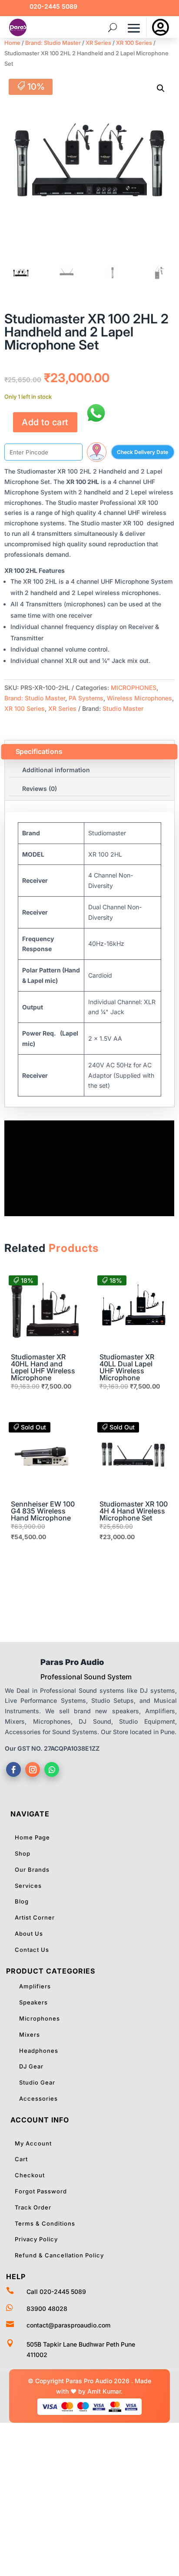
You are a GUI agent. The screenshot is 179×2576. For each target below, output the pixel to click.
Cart (21, 2159)
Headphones (39, 2051)
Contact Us (32, 1950)
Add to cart (45, 422)
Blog (22, 1901)
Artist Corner (35, 1917)
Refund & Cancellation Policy (59, 2255)
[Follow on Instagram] (33, 1769)
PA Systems (86, 698)
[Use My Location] (97, 452)
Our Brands (32, 1870)
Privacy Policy (36, 2239)
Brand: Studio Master (53, 43)
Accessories (38, 2098)
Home (12, 43)
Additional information (56, 770)
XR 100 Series (134, 43)
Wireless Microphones (139, 698)
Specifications (39, 752)
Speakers (33, 2002)
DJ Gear (31, 2066)
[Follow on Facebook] (13, 1769)
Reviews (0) (40, 789)
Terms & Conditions (45, 2223)
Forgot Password (41, 2191)
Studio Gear (37, 2082)
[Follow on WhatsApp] (52, 1769)
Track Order (33, 2207)
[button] (161, 88)
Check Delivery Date (143, 452)
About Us (29, 1934)
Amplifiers (35, 1986)
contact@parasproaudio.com (68, 2325)
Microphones (40, 2018)
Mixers (30, 2035)
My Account (33, 2143)
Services (28, 1886)
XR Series (98, 43)
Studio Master (123, 708)
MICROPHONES (134, 688)
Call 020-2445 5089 (56, 2292)
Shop (23, 1853)
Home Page (32, 1837)
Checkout (30, 2175)
